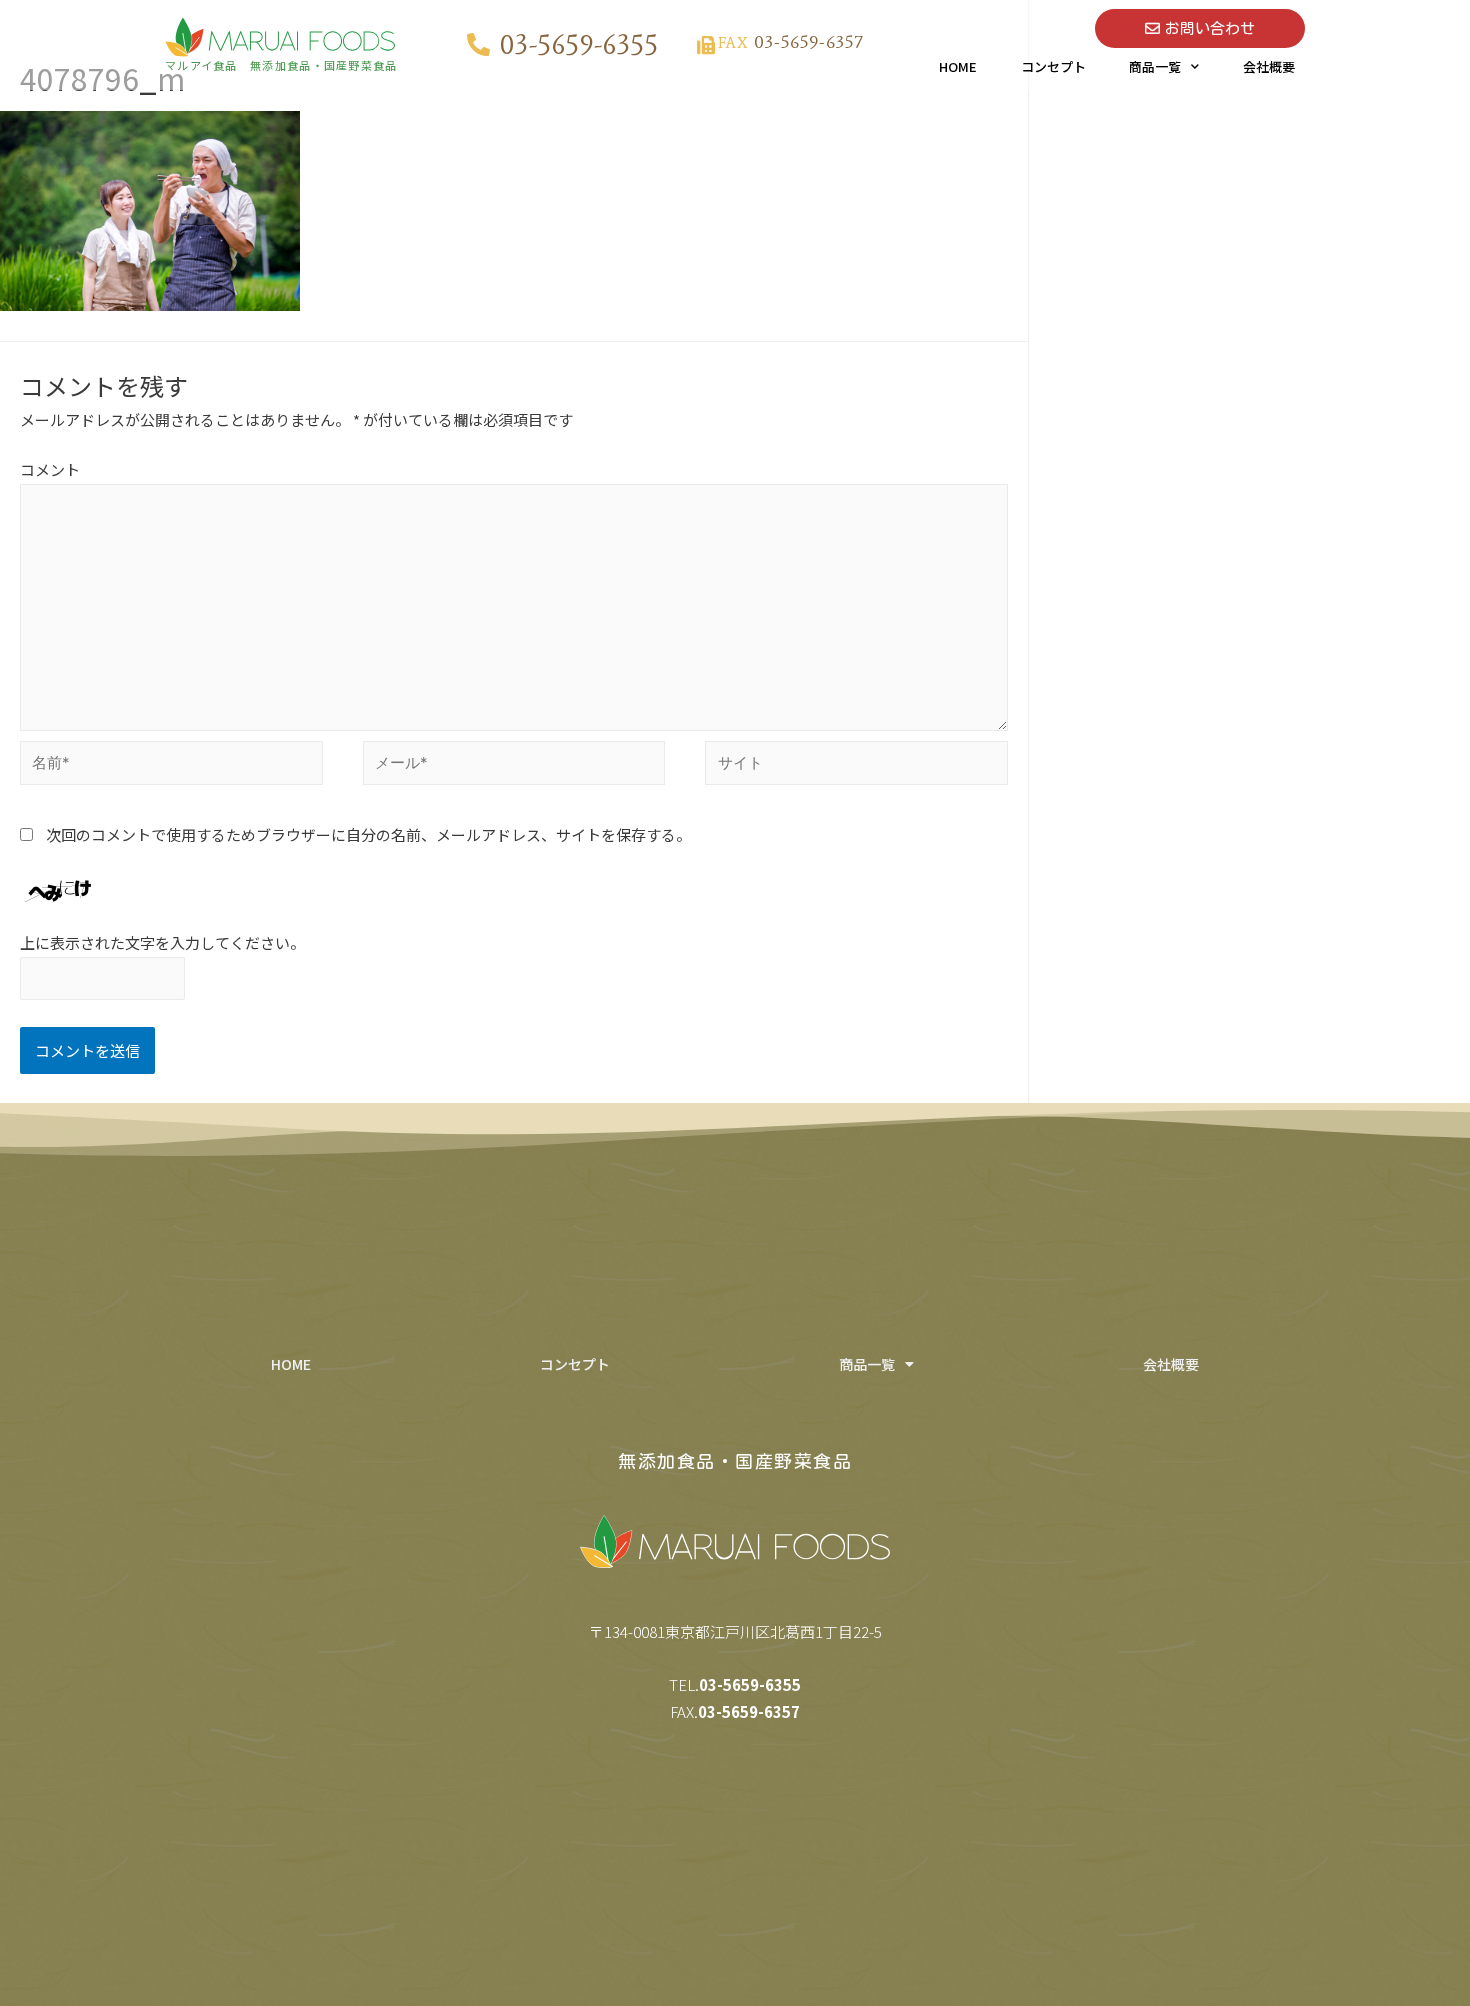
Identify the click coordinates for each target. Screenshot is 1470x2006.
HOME (958, 66)
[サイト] (856, 765)
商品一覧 (1155, 66)
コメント (50, 469)
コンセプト (1053, 66)
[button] (1200, 28)
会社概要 (1269, 66)
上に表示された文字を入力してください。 (162, 942)
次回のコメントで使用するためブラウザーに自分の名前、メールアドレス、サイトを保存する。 (368, 834)
